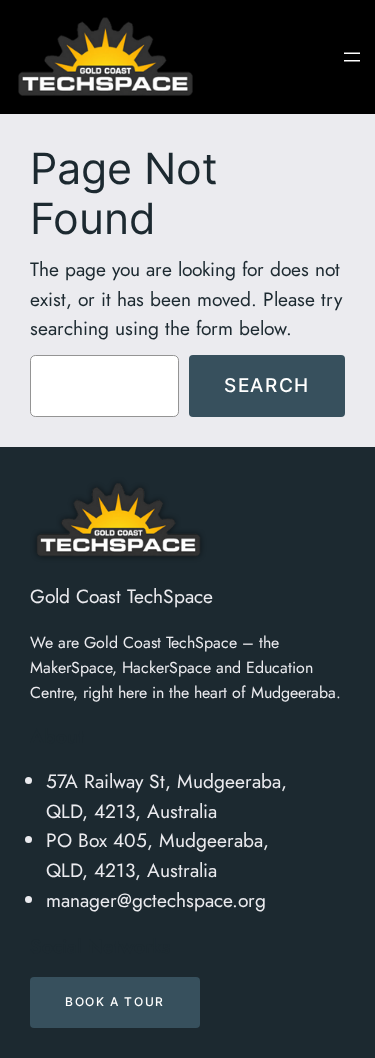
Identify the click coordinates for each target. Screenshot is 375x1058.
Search (267, 385)
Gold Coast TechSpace (121, 596)
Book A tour (115, 1001)
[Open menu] (352, 57)
